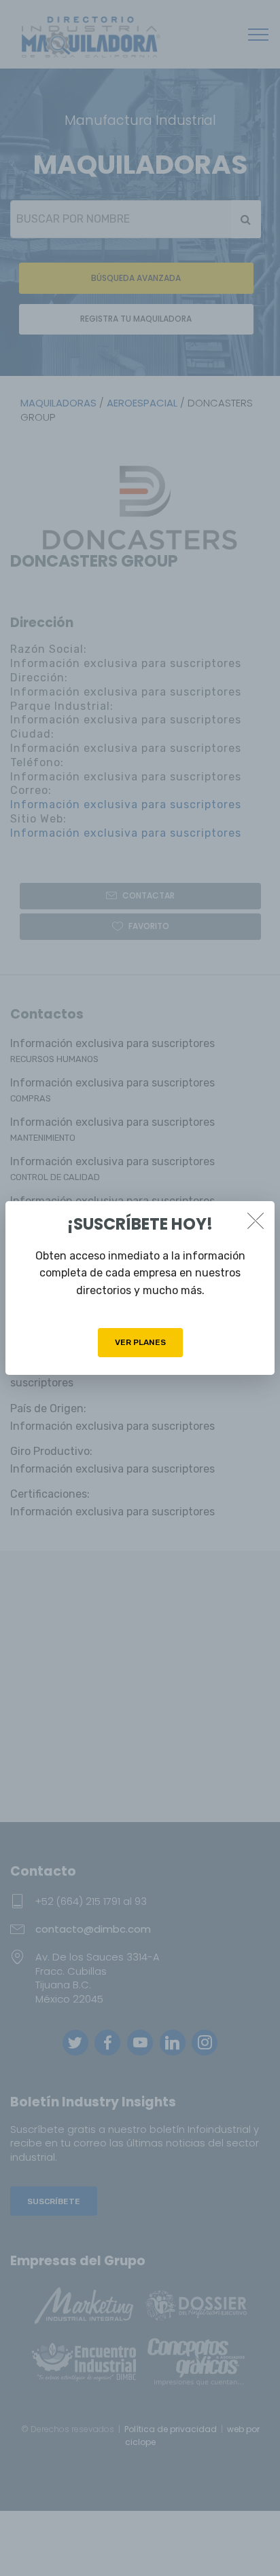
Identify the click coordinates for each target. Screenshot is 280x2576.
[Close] (256, 1220)
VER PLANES (140, 1342)
